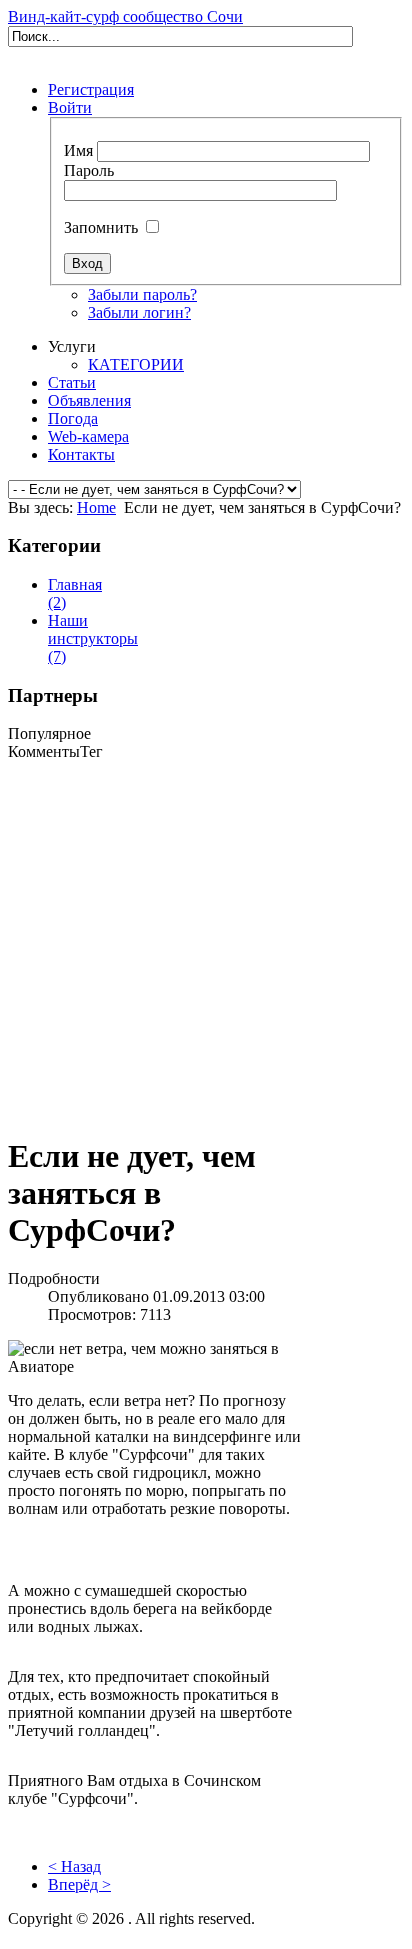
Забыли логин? (139, 312)
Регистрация (91, 89)
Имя (78, 150)
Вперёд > (79, 1884)
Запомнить (101, 227)
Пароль (89, 170)
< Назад (74, 1866)
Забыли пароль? (142, 294)
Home (96, 507)
